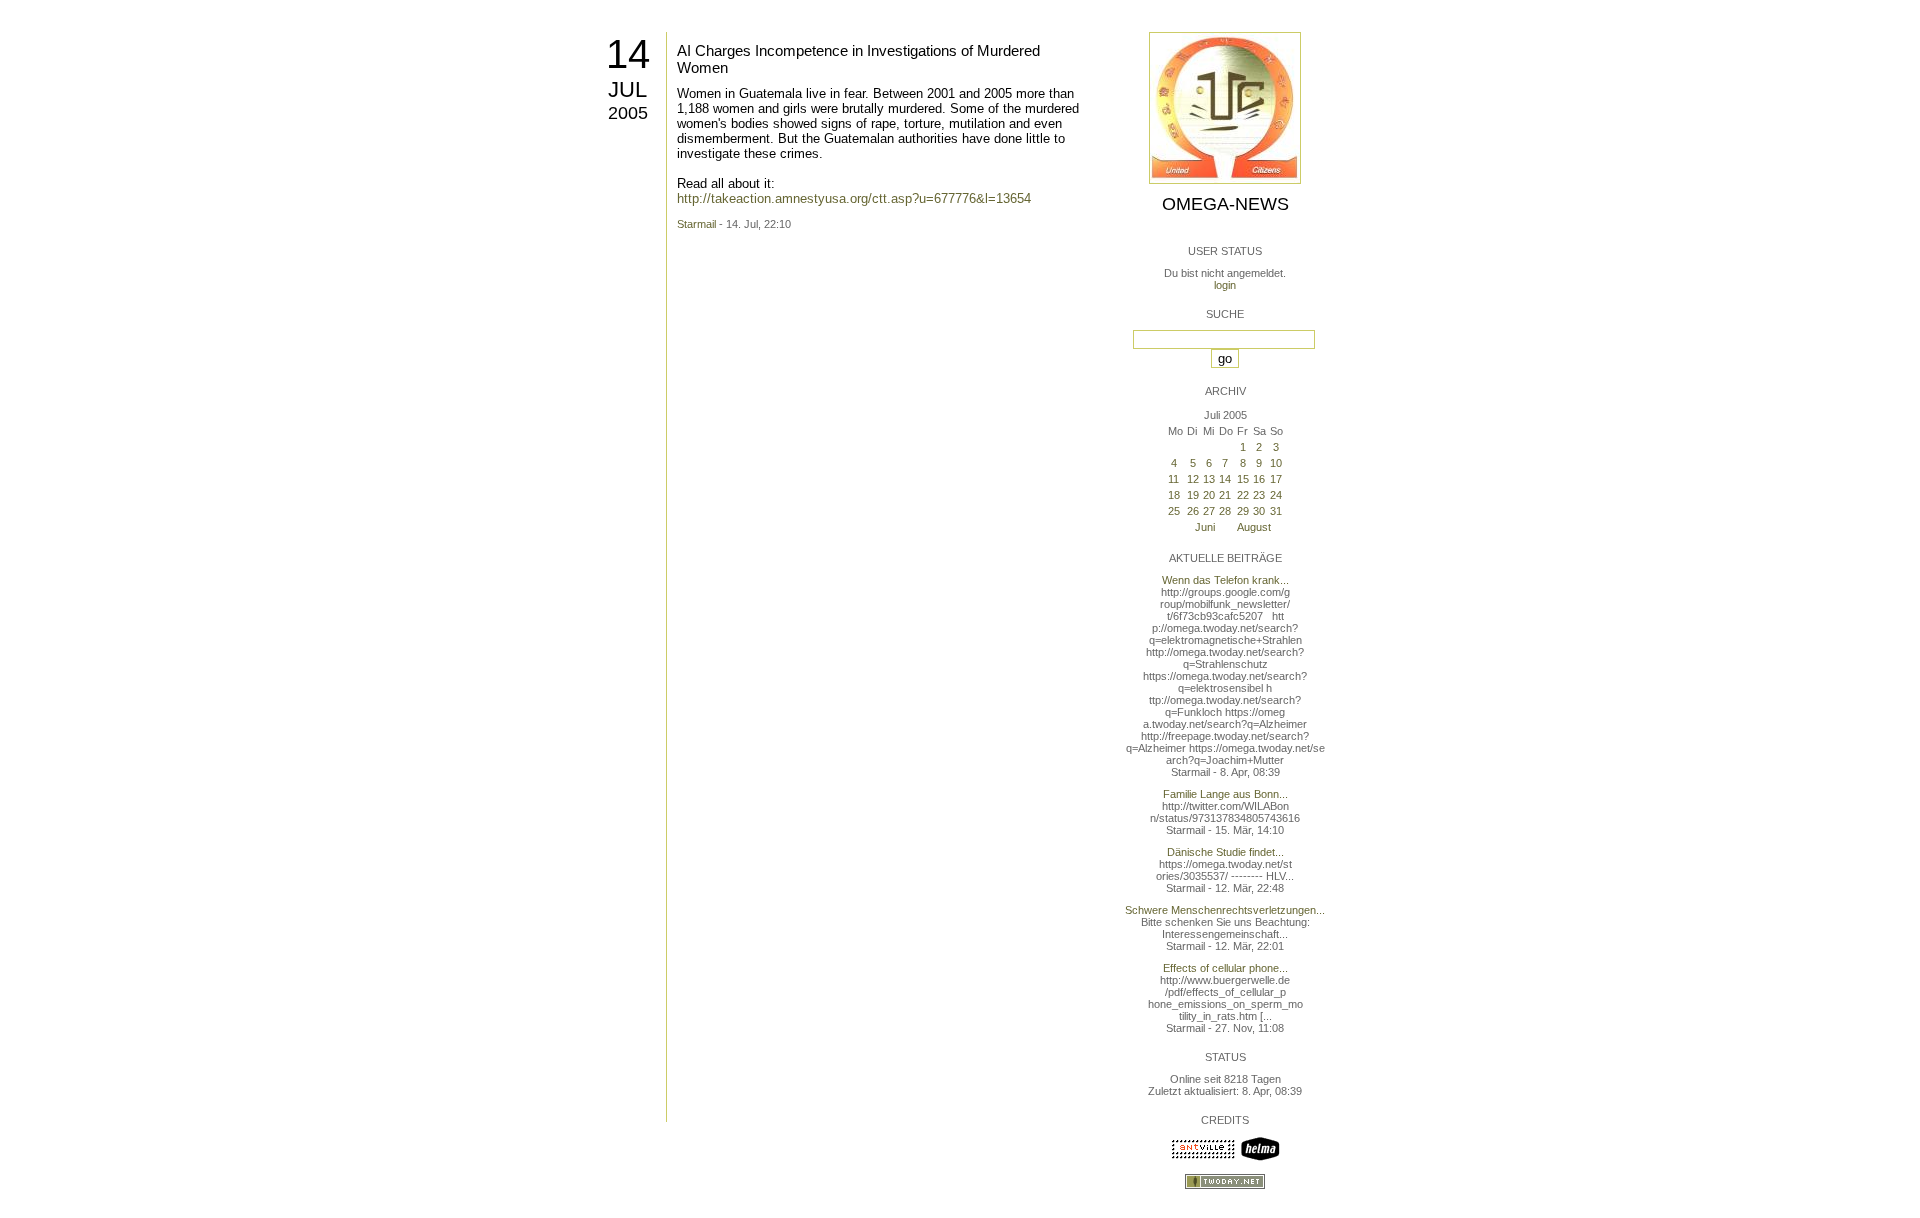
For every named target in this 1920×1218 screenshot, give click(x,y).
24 (1276, 495)
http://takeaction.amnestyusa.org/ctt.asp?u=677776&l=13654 (854, 198)
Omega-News (1225, 204)
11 (1173, 479)
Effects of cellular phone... (1225, 968)
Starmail (696, 224)
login (1225, 285)
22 (1243, 495)
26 (1193, 511)
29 (1243, 511)
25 (1174, 511)
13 (1209, 479)
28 (1225, 511)
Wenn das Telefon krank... (1225, 580)
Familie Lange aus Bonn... (1225, 794)
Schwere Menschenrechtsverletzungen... (1225, 910)
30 (1259, 511)
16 (1259, 479)
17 (1276, 479)
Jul (627, 89)
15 (1243, 479)
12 (1193, 479)
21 (1225, 495)
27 (1209, 511)
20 (1209, 495)
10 (1276, 463)
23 (1259, 495)
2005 (628, 113)
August (1254, 527)
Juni (1205, 527)
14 (628, 54)
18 (1174, 495)
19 (1193, 495)
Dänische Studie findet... (1225, 852)
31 (1276, 511)
